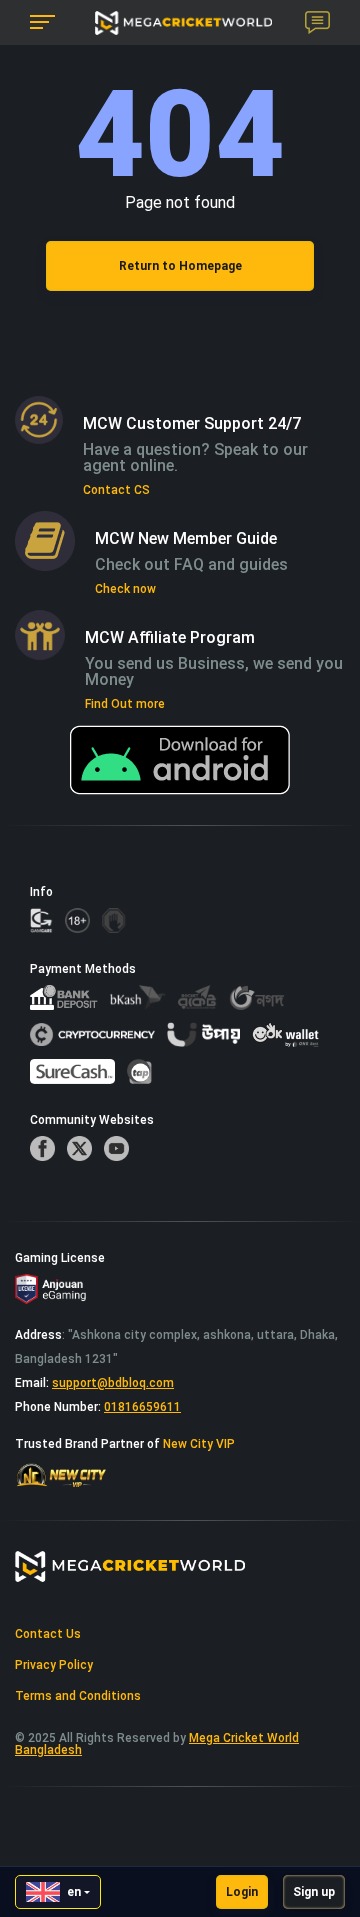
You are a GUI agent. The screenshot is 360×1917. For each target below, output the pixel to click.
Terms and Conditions (78, 1696)
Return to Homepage (180, 266)
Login (242, 1892)
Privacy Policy (54, 1665)
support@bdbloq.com (113, 1383)
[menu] (42, 22)
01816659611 (142, 1407)
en (74, 1892)
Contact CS (116, 490)
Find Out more (125, 704)
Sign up (314, 1892)
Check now (125, 589)
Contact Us (48, 1634)
